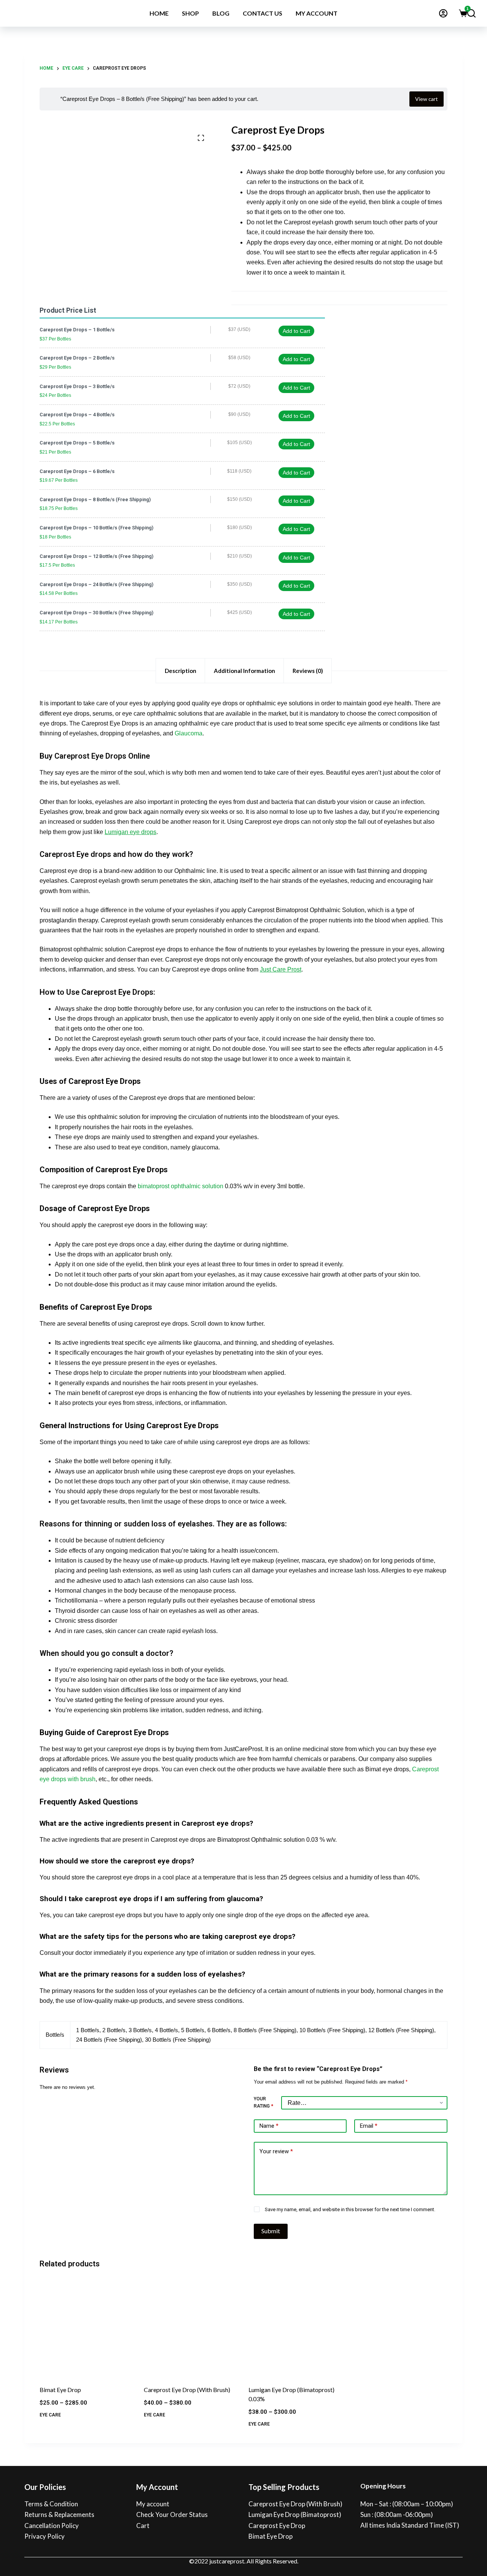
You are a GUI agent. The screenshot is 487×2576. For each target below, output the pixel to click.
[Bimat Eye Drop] (87, 2328)
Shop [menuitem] (190, 13)
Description (181, 671)
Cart (143, 2526)
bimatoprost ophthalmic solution (181, 1186)
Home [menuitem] (159, 13)
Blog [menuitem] (221, 13)
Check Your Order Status (172, 2514)
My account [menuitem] (317, 13)
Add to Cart (296, 331)
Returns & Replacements (59, 2514)
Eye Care (50, 2415)
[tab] (180, 671)
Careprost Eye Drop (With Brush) (187, 2390)
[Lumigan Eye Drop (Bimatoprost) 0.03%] (296, 2328)
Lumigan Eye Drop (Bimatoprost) (295, 2514)
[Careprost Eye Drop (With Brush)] (191, 2328)
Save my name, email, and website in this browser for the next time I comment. (350, 2209)
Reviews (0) (308, 671)
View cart (427, 99)
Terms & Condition (51, 2504)
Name (269, 2126)
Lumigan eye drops (131, 832)
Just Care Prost (281, 969)
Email (369, 2126)
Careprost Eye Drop (277, 2526)
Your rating (263, 2103)
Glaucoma (189, 733)
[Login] (443, 13)
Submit (271, 2231)
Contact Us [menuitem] (263, 13)
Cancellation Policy (52, 2526)
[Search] (471, 13)
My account (153, 2504)
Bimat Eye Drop (60, 2390)
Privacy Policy (45, 2536)
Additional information (244, 671)
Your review (276, 2151)
